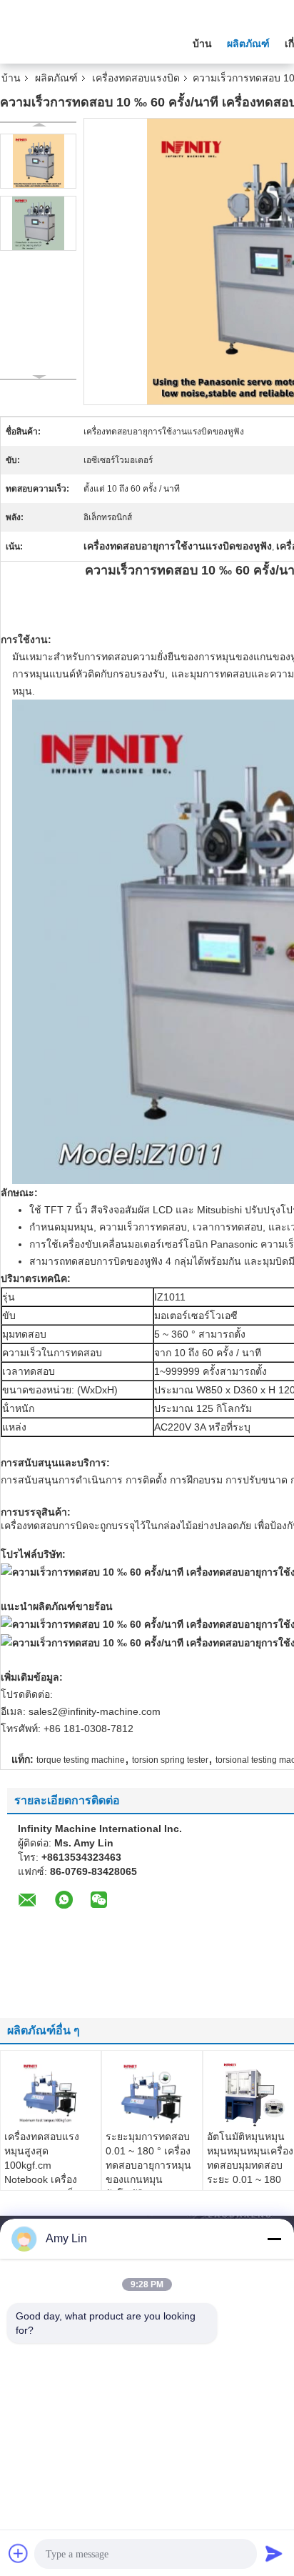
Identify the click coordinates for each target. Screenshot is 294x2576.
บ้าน (202, 44)
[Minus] (274, 2239)
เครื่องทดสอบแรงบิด (136, 78)
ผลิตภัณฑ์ (248, 44)
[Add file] (19, 2553)
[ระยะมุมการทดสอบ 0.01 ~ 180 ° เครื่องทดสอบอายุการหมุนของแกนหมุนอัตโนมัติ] (152, 2094)
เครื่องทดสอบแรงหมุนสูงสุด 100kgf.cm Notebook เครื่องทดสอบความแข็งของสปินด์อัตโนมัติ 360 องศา (50, 2179)
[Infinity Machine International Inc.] (78, 42)
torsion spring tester (170, 1760)
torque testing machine (81, 1760)
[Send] (274, 2553)
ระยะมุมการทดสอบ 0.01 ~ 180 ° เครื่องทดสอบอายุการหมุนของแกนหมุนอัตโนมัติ (148, 2165)
